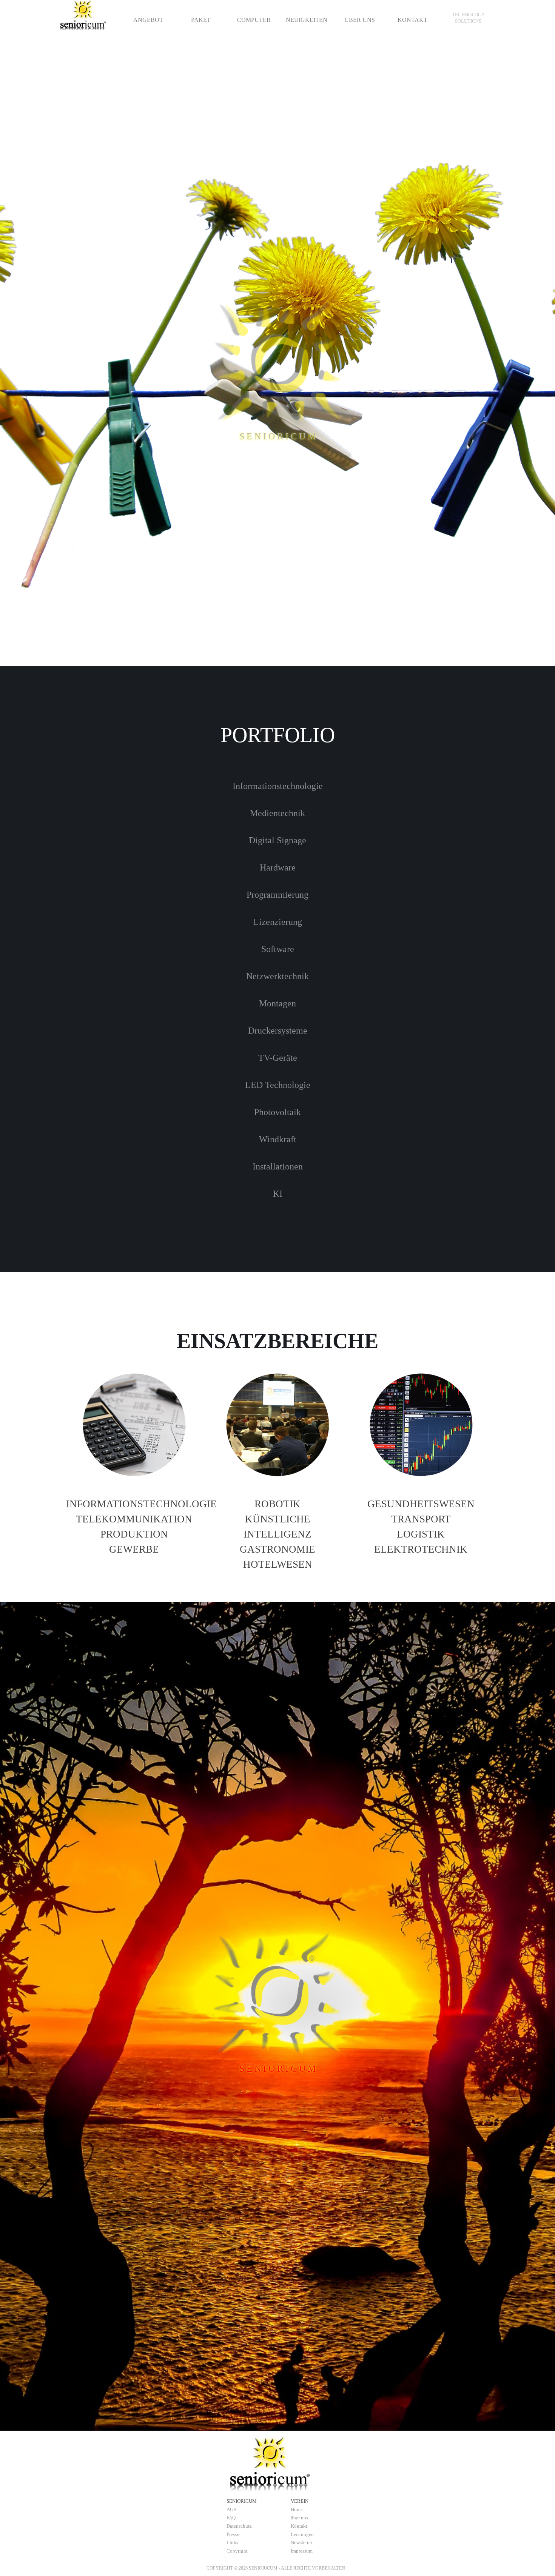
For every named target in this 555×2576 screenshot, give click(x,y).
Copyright (237, 2551)
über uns (299, 2518)
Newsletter (301, 2543)
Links (232, 2543)
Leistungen (302, 2534)
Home (297, 2509)
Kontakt (299, 2526)
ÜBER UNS (360, 20)
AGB (232, 2509)
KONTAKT (412, 20)
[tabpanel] (468, 18)
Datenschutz (239, 2526)
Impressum (302, 2551)
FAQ (231, 2518)
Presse (233, 2534)
